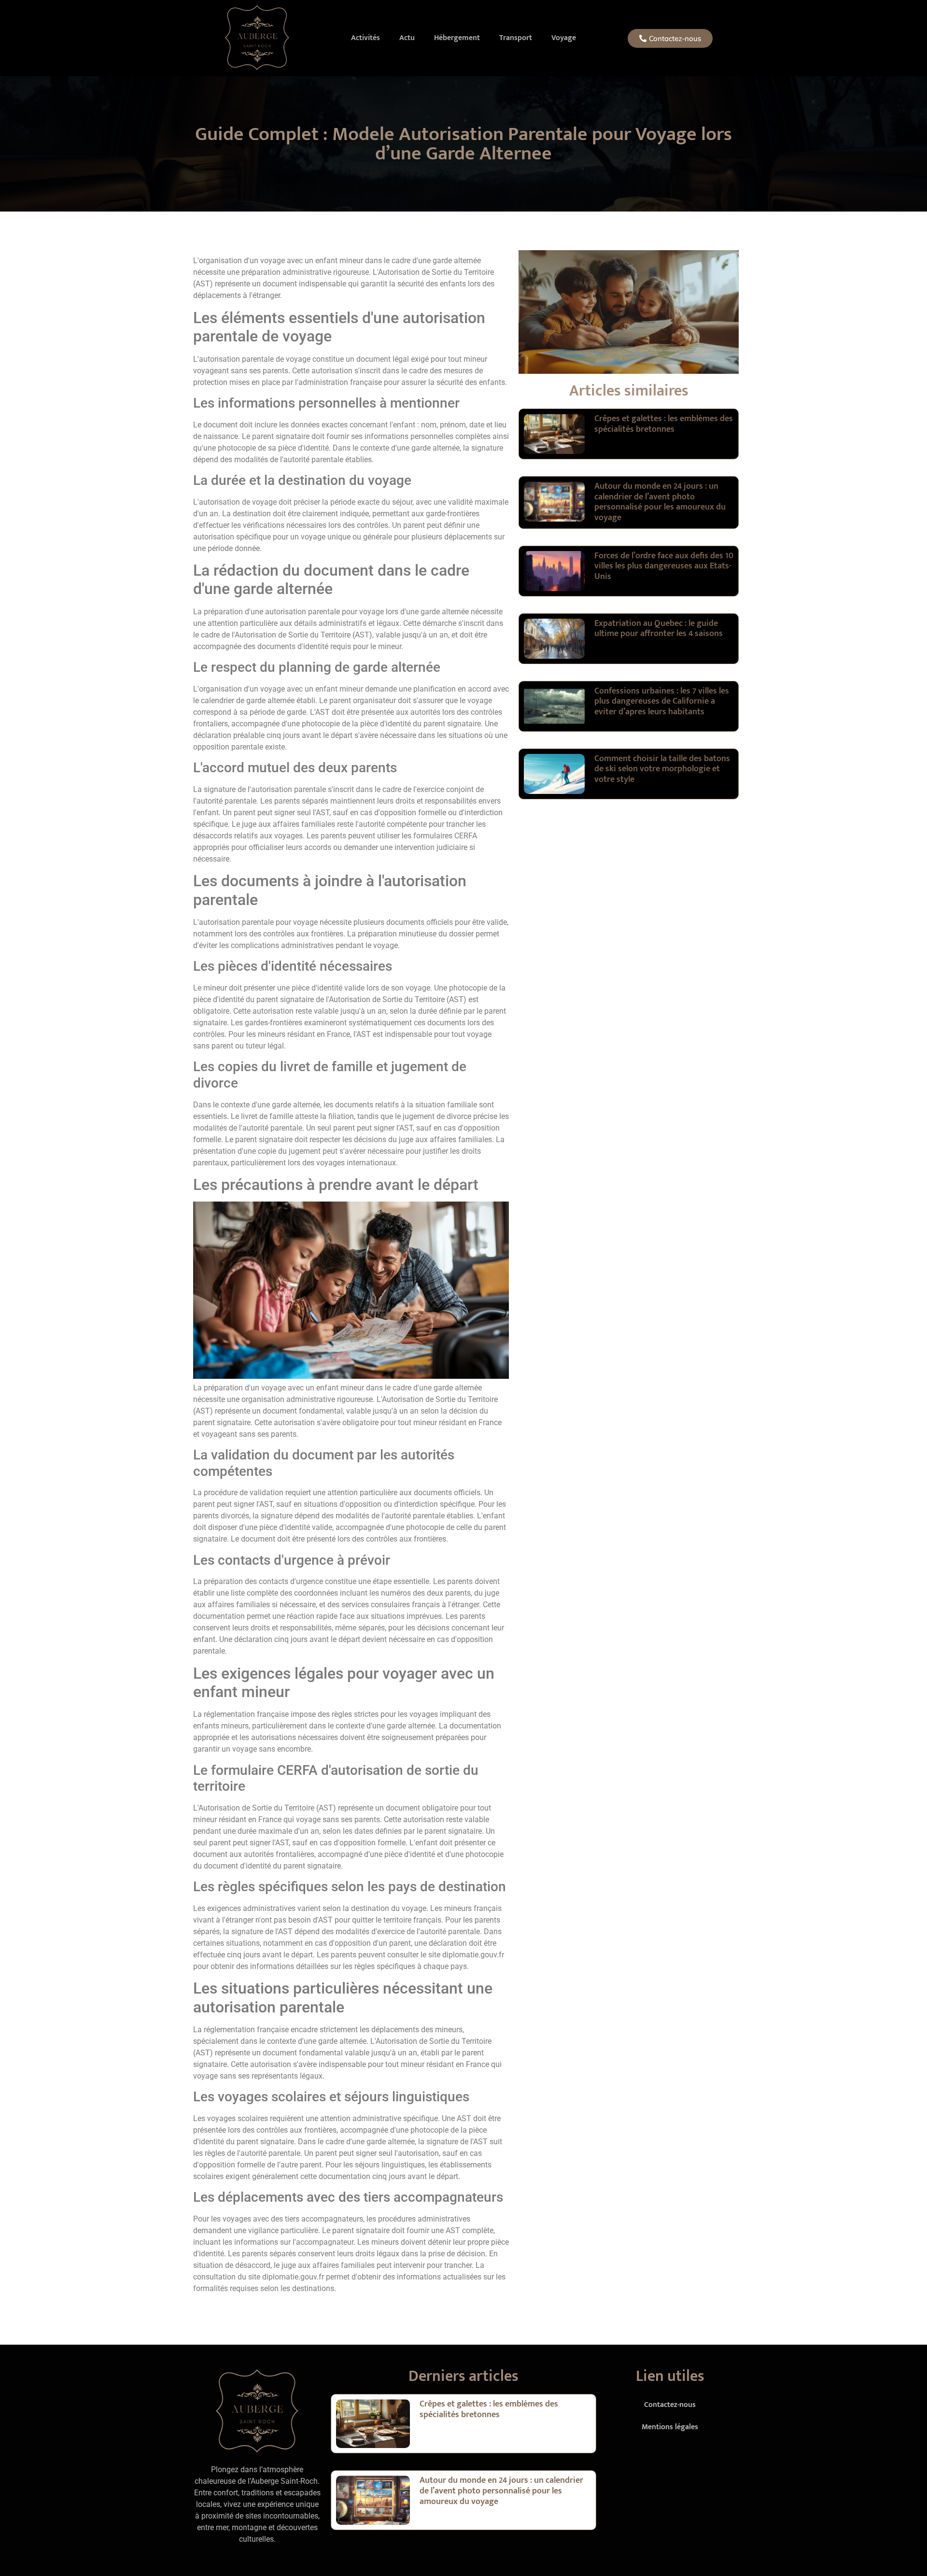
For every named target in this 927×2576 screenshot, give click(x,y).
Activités (365, 38)
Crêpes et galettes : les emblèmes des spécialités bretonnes (664, 424)
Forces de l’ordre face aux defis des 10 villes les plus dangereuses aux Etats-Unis (664, 566)
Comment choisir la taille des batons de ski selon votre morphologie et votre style (662, 769)
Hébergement (457, 38)
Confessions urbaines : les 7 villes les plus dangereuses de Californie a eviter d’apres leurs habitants (662, 701)
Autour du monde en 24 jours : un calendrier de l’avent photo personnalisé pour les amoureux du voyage (660, 502)
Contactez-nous (670, 2405)
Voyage (564, 38)
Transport (516, 38)
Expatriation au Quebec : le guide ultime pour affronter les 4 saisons (659, 629)
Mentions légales (670, 2427)
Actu (407, 38)
